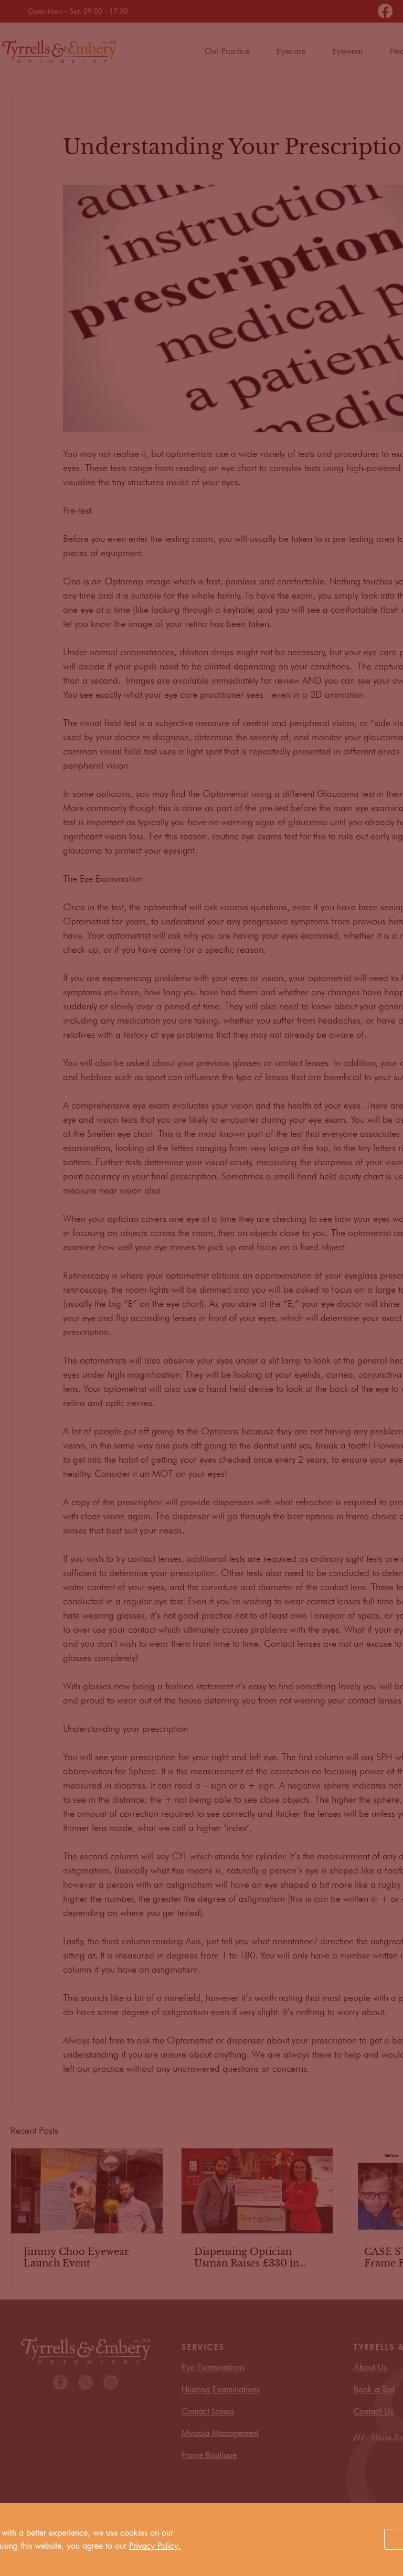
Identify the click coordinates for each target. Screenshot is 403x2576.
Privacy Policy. (155, 2546)
